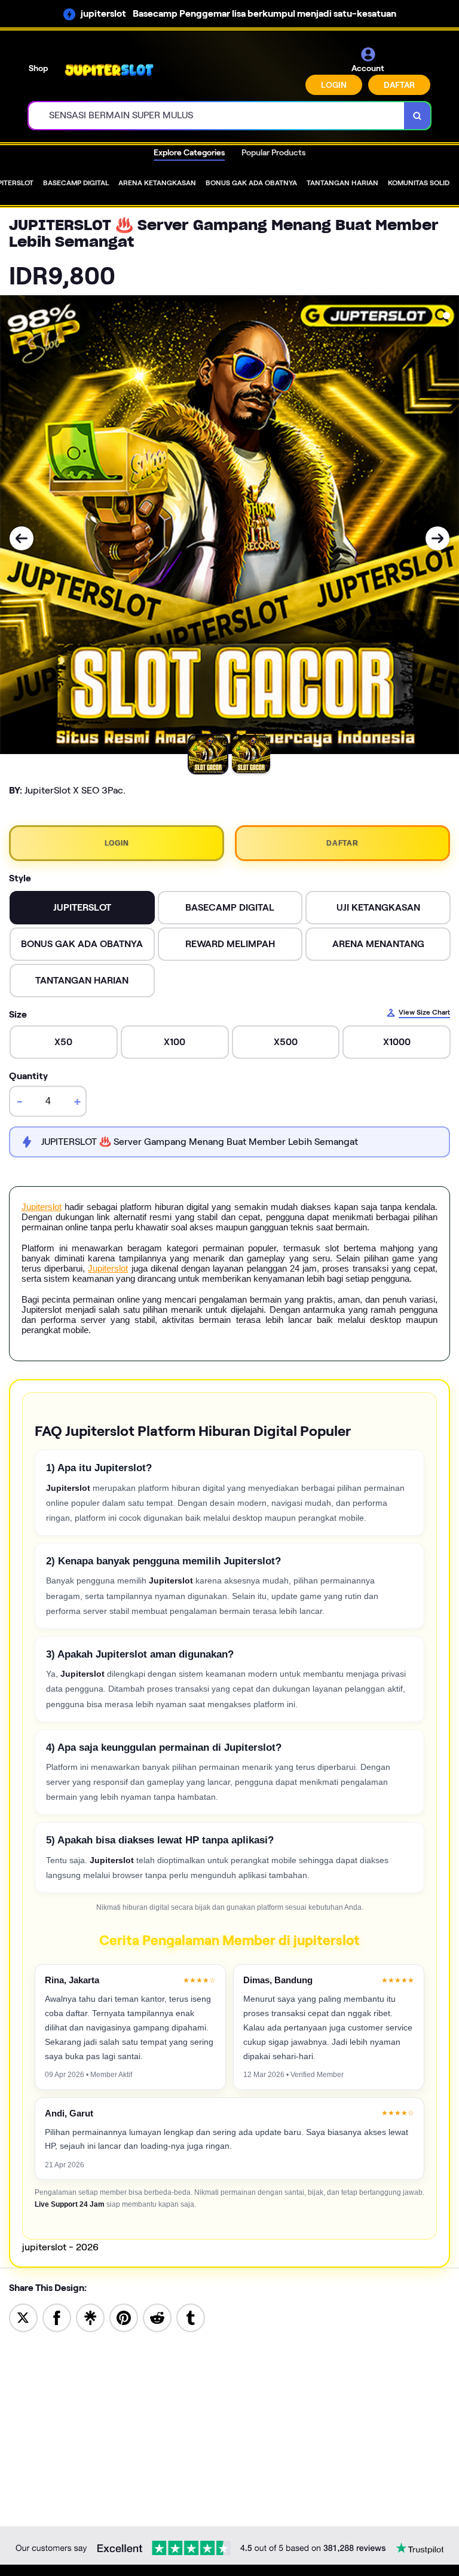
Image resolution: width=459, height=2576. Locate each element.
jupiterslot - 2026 (60, 2247)
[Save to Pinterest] (124, 2317)
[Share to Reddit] (157, 2317)
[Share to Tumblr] (191, 2317)
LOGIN (334, 85)
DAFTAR (399, 85)
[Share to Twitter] (23, 2317)
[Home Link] (109, 70)
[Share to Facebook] (57, 2317)
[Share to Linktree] (90, 2317)
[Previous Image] (22, 538)
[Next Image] (437, 538)
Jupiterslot (42, 1207)
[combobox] (217, 116)
